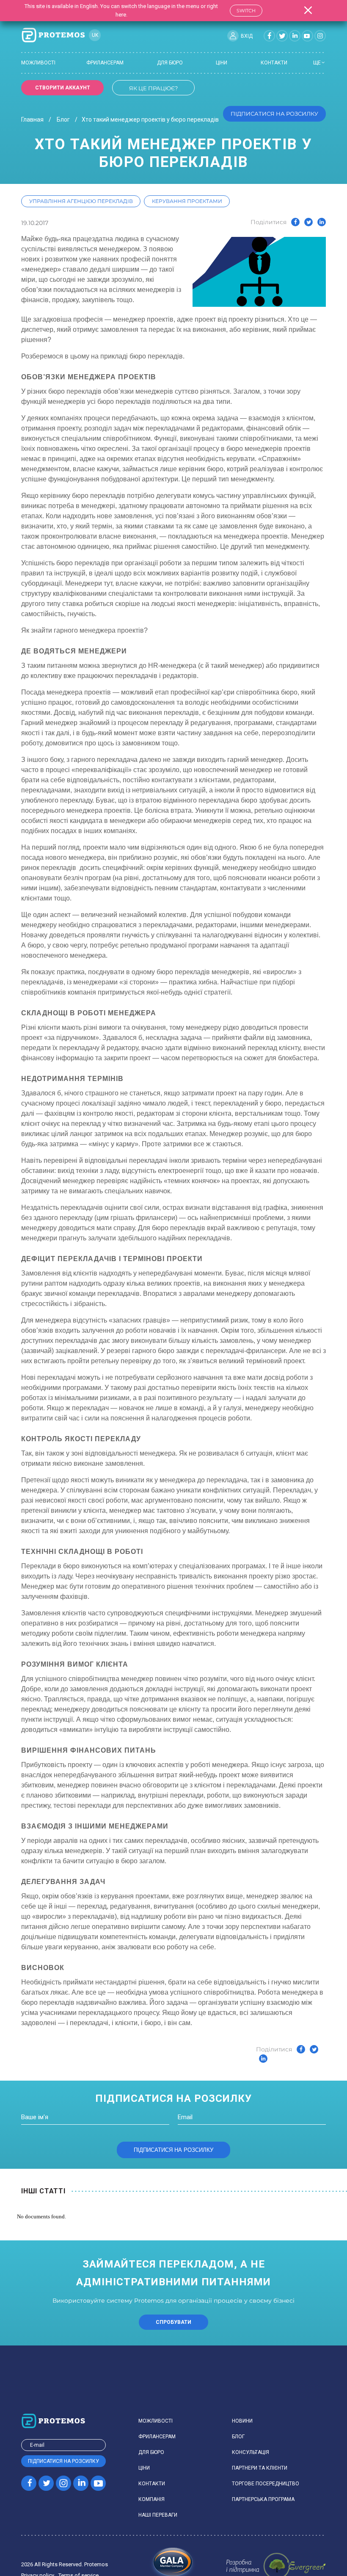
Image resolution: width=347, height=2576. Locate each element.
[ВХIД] (233, 36)
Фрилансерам (105, 63)
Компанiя (151, 2499)
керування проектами (187, 201)
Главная (32, 120)
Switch (246, 11)
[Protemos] (53, 36)
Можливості (38, 63)
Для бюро (170, 63)
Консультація (251, 2452)
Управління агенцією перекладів (81, 201)
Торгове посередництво (266, 2484)
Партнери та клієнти (260, 2468)
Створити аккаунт (63, 88)
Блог (63, 120)
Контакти (274, 63)
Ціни (222, 63)
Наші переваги (158, 2515)
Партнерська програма (263, 2499)
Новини (242, 2421)
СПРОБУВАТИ (173, 2322)
